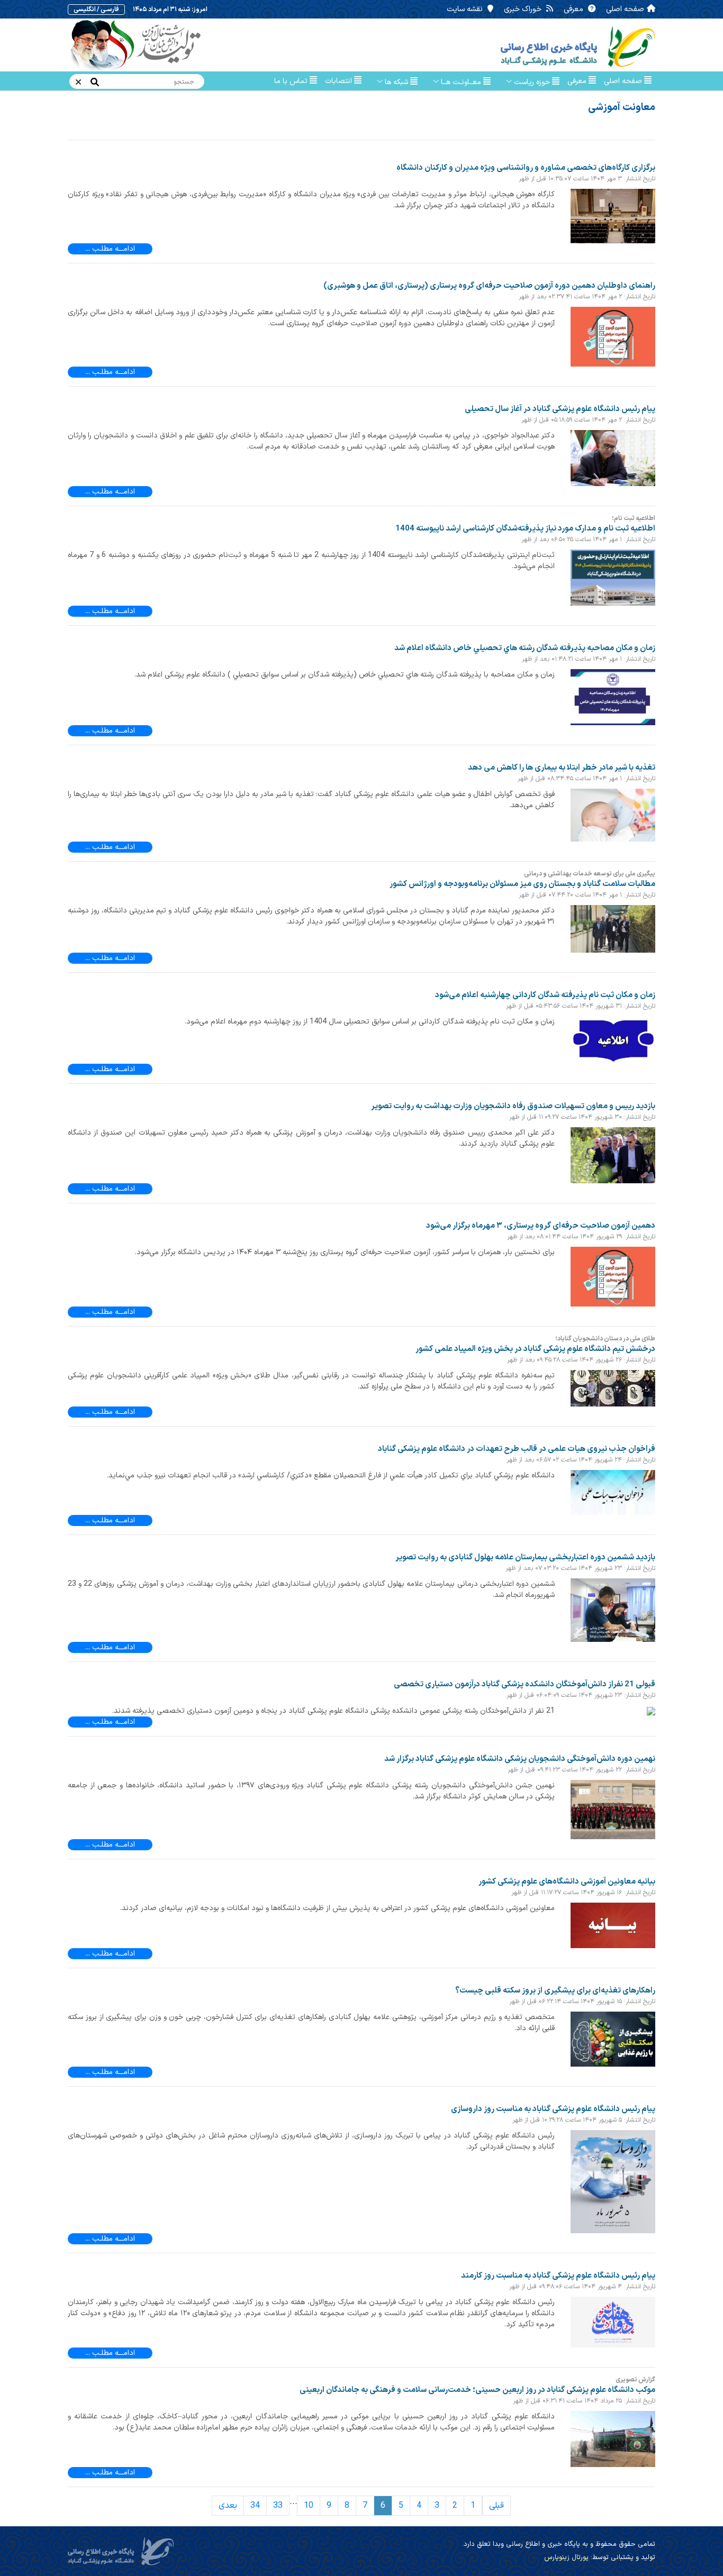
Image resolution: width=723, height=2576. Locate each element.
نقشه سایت (466, 9)
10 (309, 2506)
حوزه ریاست (532, 82)
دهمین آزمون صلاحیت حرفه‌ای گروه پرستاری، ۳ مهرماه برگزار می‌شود (541, 1226)
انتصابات (340, 81)
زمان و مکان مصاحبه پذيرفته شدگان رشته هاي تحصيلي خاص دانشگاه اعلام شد (525, 648)
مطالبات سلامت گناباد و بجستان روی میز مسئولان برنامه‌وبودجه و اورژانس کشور (522, 884)
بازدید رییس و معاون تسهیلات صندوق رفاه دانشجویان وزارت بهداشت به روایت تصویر (513, 1106)
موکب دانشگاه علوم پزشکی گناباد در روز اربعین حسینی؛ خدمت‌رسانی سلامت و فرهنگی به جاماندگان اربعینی (477, 2390)
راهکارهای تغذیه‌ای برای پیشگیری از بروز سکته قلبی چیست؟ (555, 1991)
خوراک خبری (524, 9)
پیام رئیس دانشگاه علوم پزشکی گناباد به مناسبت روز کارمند (558, 2276)
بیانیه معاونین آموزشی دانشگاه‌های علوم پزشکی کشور (567, 1882)
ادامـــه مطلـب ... (110, 249)
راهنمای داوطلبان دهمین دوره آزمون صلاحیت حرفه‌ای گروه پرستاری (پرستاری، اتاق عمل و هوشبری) (489, 286)
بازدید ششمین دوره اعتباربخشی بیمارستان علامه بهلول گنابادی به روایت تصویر (525, 1558)
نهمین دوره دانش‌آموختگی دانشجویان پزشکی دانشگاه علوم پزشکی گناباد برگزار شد (520, 1759)
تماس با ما (292, 81)
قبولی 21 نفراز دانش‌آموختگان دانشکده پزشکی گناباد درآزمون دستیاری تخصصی (525, 1684)
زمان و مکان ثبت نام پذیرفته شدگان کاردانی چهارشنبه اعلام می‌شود (545, 995)
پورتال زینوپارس (566, 2557)
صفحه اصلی (625, 9)
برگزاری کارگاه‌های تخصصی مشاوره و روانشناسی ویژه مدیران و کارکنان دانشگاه (526, 168)
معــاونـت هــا (461, 82)
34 (255, 2506)
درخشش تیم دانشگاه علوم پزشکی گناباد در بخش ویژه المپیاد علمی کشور (535, 1349)
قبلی (496, 2506)
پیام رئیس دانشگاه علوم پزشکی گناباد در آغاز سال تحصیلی (560, 409)
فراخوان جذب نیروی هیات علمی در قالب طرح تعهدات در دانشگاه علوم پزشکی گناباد (517, 1449)
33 (278, 2506)
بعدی (228, 2506)
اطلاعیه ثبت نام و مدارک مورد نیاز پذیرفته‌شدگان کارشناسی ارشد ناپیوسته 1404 (525, 529)
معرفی (575, 9)
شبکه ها (396, 82)
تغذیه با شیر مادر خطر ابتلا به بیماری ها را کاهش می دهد (562, 768)
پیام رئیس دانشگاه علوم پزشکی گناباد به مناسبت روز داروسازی (553, 2109)
